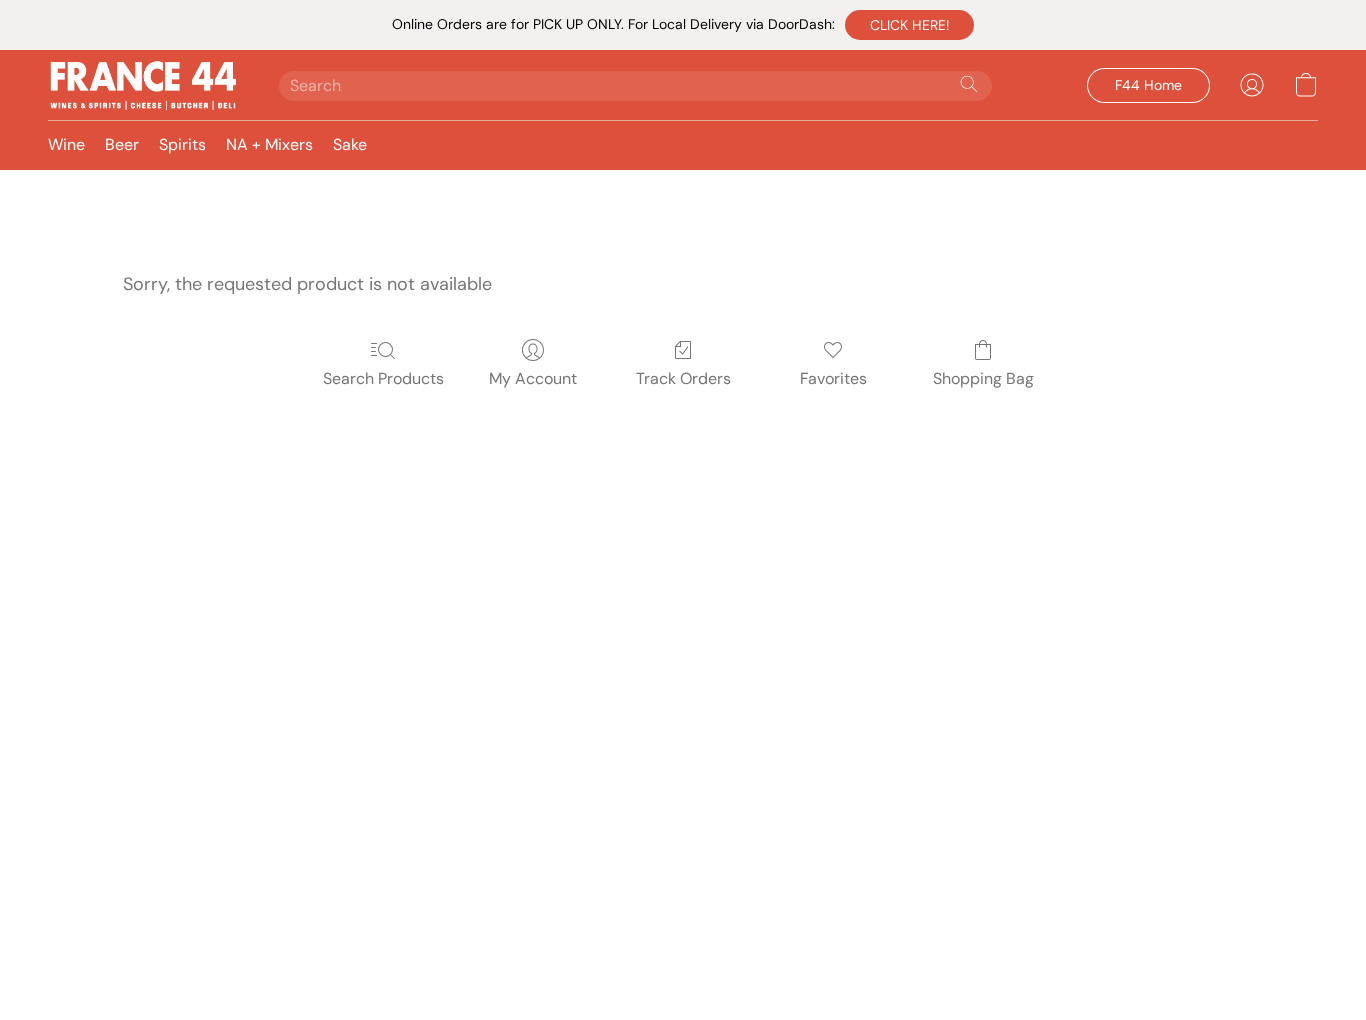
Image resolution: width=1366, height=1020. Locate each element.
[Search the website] (969, 84)
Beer (122, 144)
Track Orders (683, 378)
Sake (350, 144)
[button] (909, 25)
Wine (66, 144)
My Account (533, 378)
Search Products (383, 378)
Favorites (833, 378)
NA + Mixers (269, 144)
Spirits (182, 144)
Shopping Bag (983, 378)
